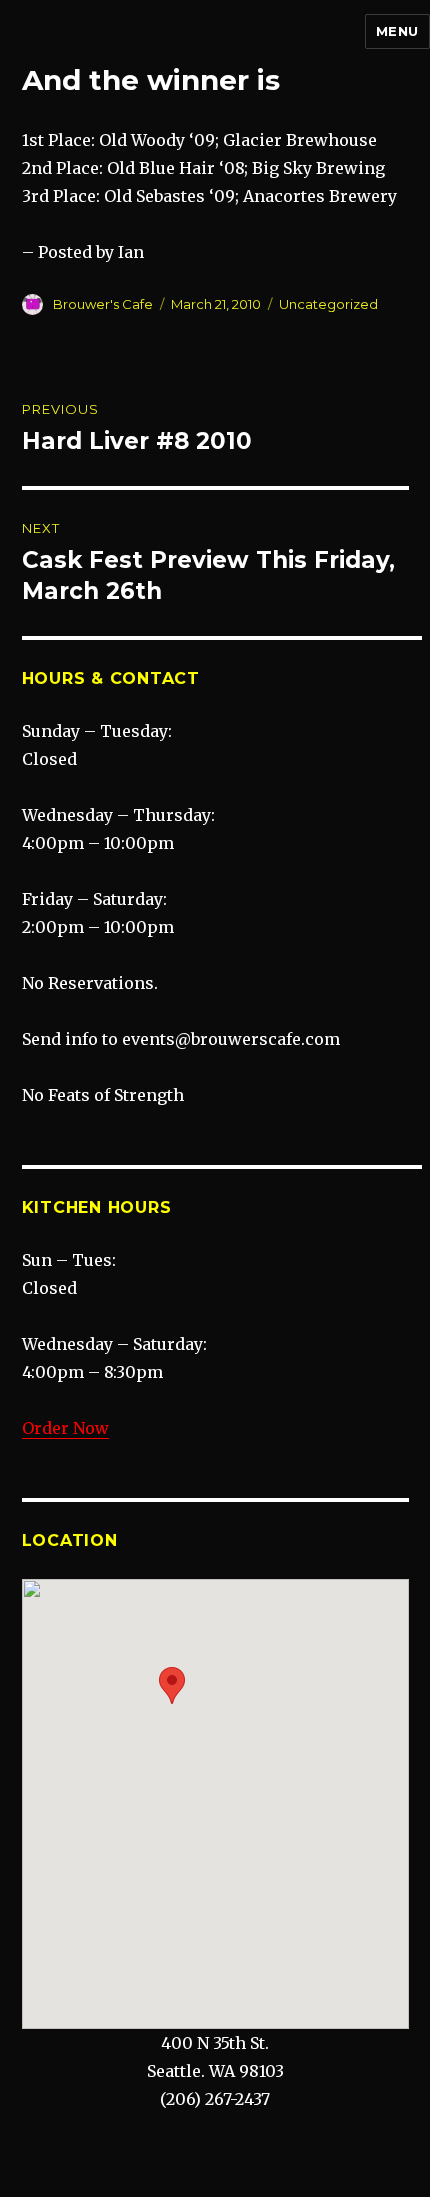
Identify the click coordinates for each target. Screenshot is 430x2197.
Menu (397, 31)
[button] (172, 1685)
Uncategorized (328, 304)
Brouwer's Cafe (103, 304)
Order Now (65, 1428)
